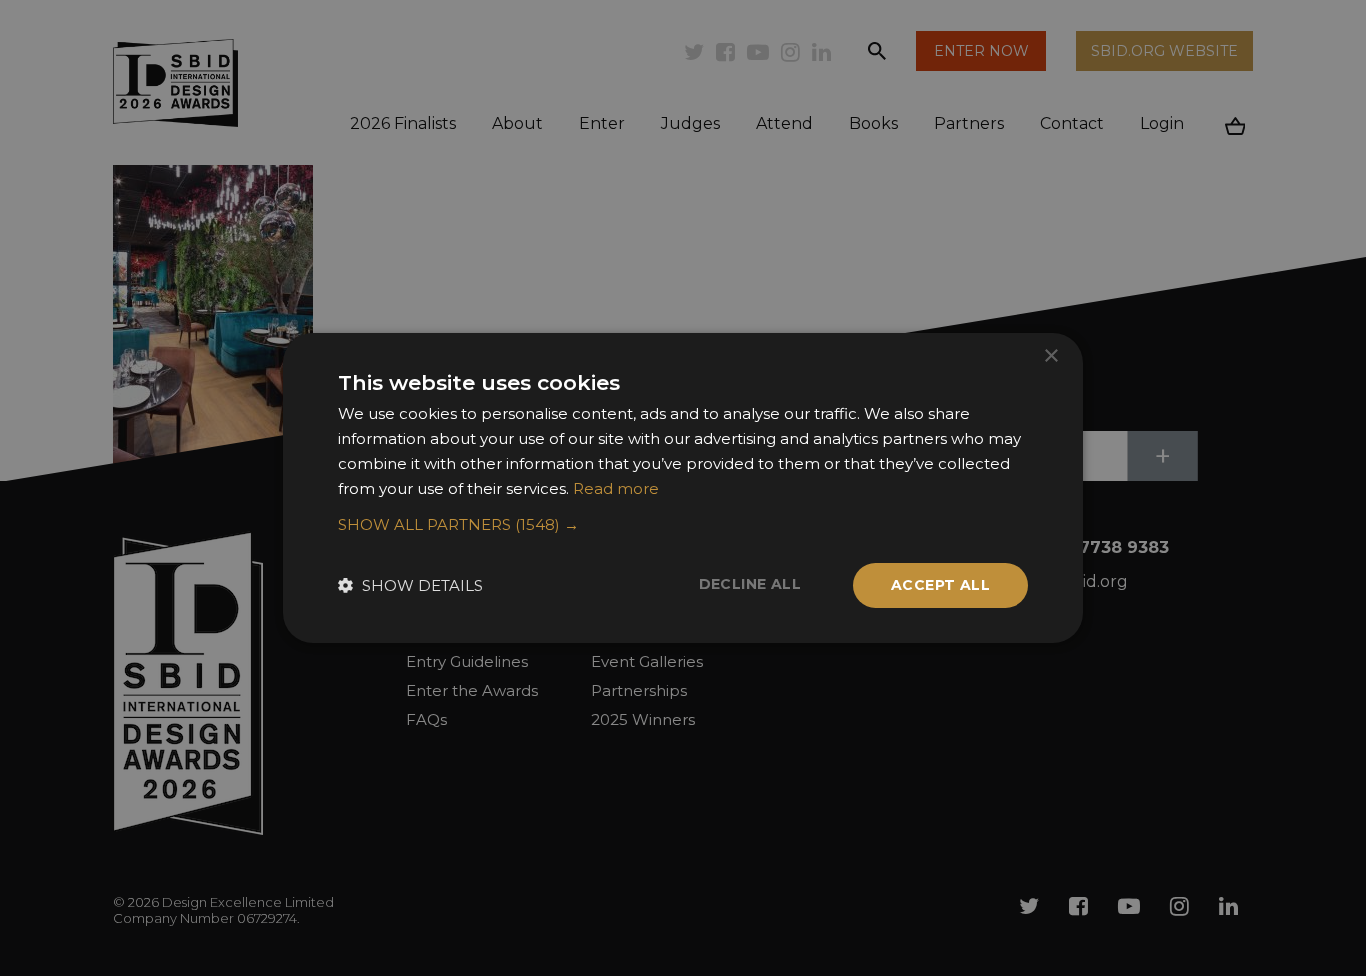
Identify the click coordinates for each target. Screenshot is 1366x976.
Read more (616, 488)
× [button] (1050, 356)
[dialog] (683, 488)
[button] (683, 525)
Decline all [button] (750, 584)
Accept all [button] (940, 585)
